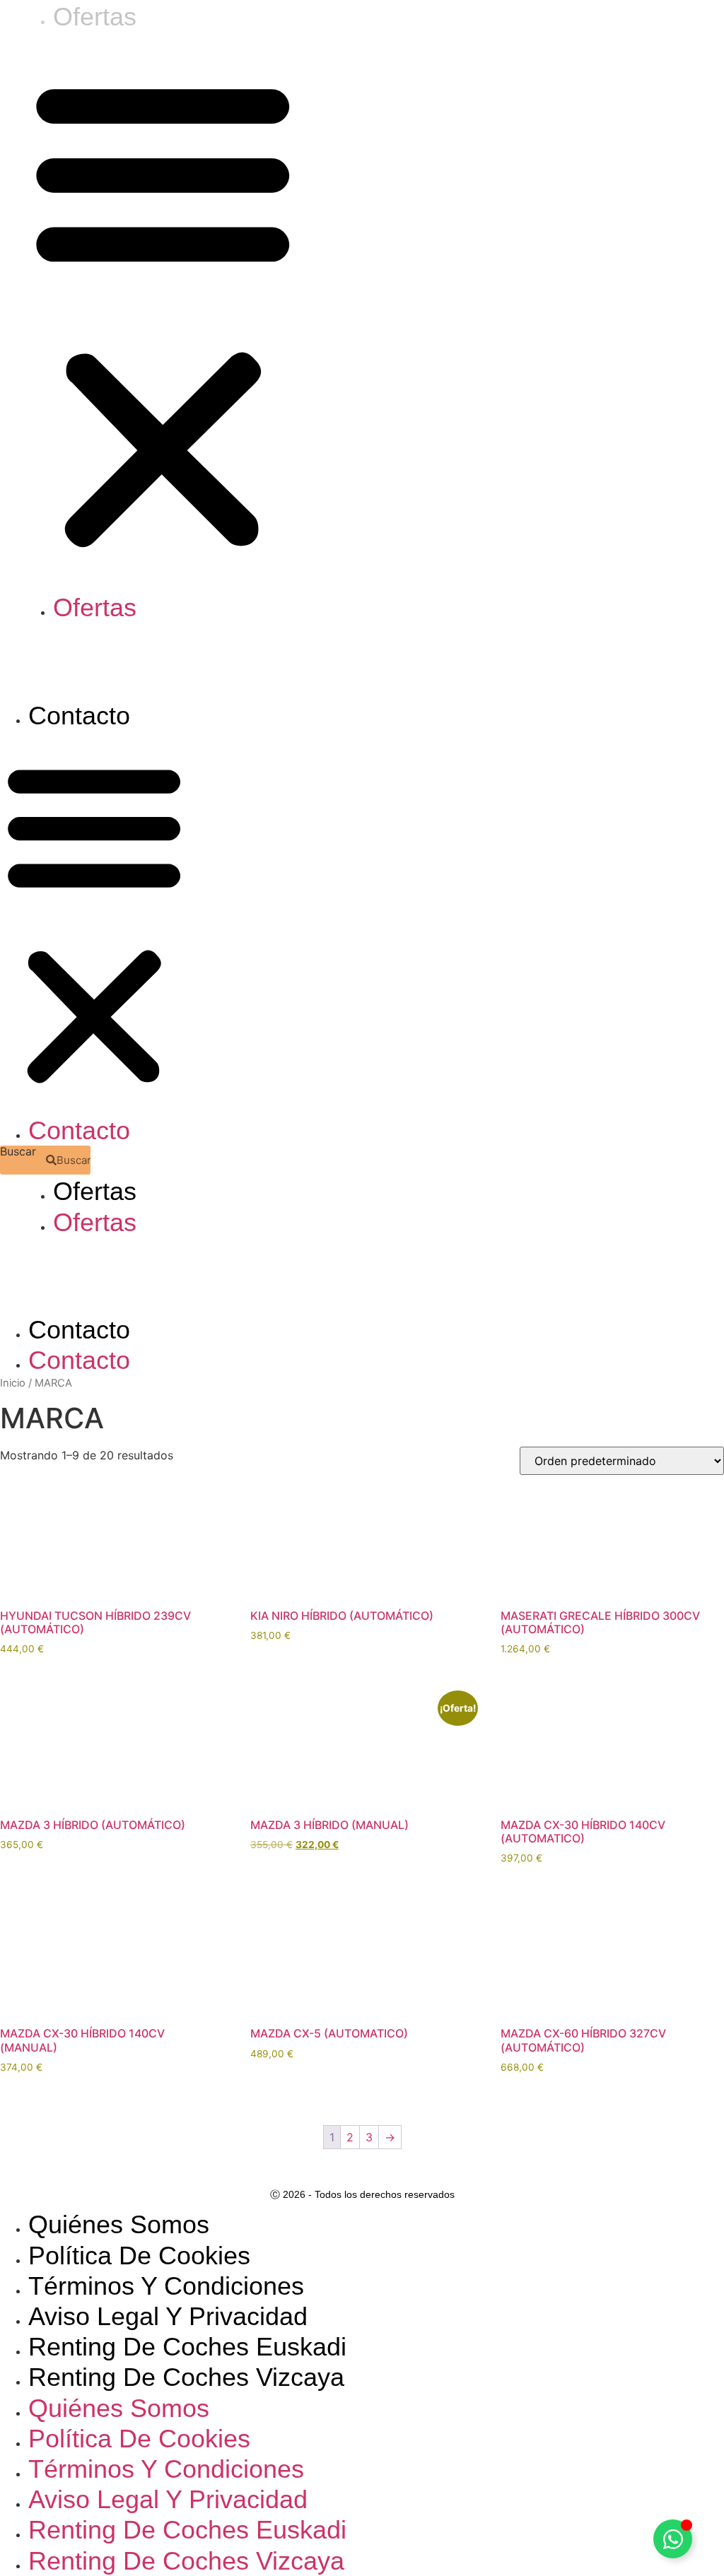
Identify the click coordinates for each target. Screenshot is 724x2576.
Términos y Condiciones (166, 2286)
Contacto (79, 716)
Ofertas (95, 607)
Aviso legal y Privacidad (168, 2316)
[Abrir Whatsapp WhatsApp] (673, 2539)
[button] (163, 312)
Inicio (13, 1383)
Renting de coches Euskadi (187, 2347)
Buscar (18, 1152)
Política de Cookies (139, 2256)
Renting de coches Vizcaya (186, 2377)
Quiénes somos (119, 2224)
